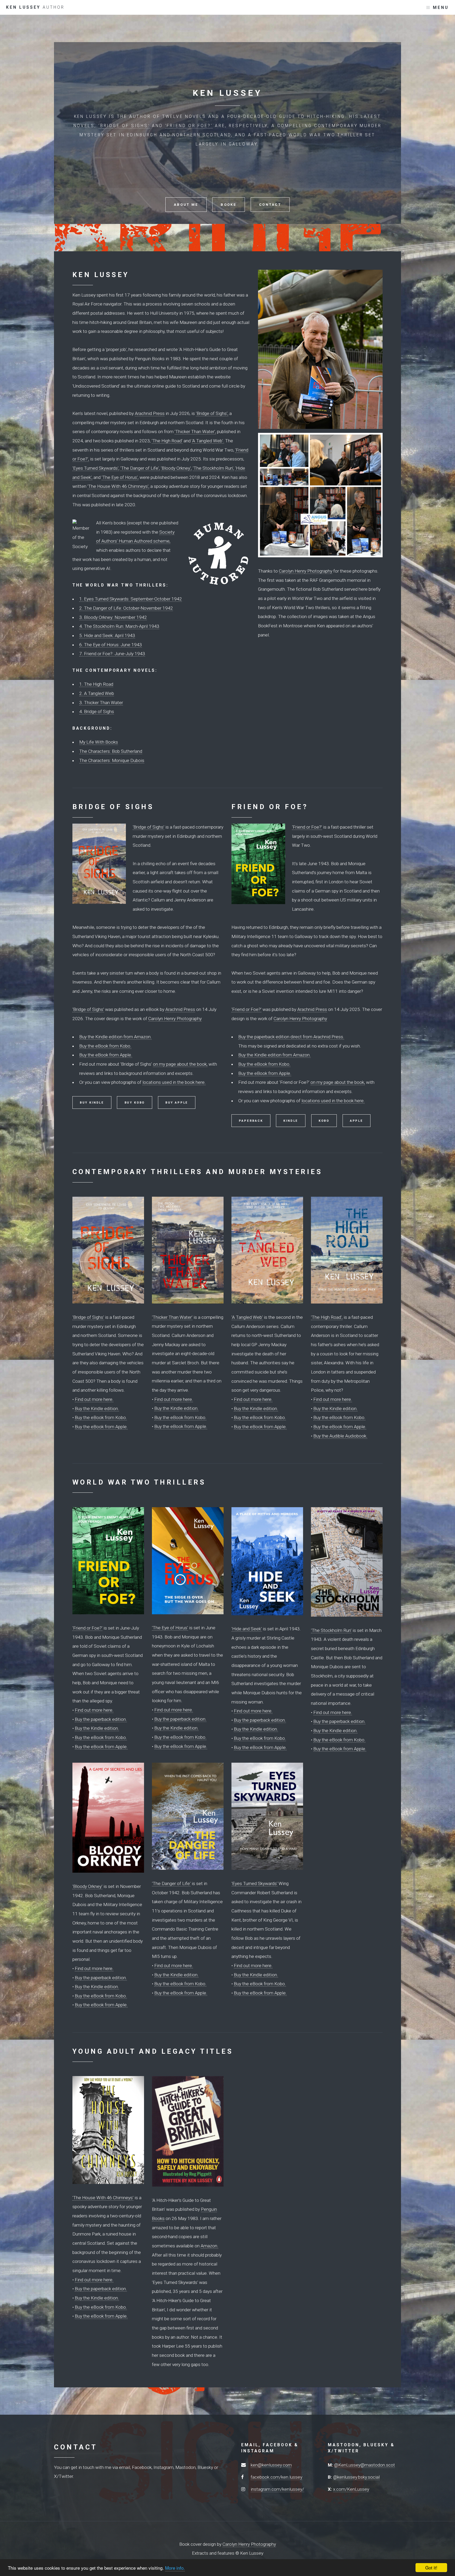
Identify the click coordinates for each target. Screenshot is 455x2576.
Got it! (431, 2567)
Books (228, 205)
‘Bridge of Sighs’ (149, 827)
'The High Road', (327, 1317)
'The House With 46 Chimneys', (118, 486)
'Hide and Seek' (247, 1629)
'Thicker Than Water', (195, 432)
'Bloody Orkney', (176, 468)
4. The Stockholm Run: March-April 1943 (119, 626)
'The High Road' (167, 441)
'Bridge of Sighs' (124, 126)
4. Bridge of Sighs (97, 711)
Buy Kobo (135, 1103)
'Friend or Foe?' (189, 126)
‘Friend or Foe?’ (307, 827)
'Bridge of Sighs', (212, 413)
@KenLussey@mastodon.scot (365, 2465)
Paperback (251, 1121)
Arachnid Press (150, 413)
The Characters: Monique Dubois (112, 760)
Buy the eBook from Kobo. (105, 1046)
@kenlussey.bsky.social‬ (356, 2477)
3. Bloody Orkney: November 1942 (113, 617)
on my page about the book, (180, 1064)
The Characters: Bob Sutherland (111, 751)
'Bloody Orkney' (87, 1886)
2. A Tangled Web (97, 693)
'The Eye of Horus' (170, 1628)
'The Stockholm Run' (331, 1630)
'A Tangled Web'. (208, 441)
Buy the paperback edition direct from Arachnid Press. (291, 1037)
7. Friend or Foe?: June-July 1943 (112, 654)
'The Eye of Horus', (120, 477)
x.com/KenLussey (351, 2489)
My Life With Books (99, 742)
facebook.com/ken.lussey (276, 2477)
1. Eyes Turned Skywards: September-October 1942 (131, 599)
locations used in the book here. (174, 1082)
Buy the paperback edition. (101, 1719)
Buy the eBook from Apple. (106, 1055)
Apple (357, 1121)
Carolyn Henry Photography (306, 571)
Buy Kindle (92, 1103)
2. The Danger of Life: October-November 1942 (126, 608)
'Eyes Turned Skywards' (254, 1883)
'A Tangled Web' (247, 1317)
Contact (270, 205)
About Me (186, 205)
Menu (441, 8)
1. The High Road (96, 684)
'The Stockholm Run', (213, 468)
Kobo (324, 1121)
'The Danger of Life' (171, 1883)
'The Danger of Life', (140, 468)
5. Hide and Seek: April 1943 (107, 635)
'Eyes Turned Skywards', (96, 468)
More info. (175, 2568)
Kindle (291, 1121)
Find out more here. (94, 1399)
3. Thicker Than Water (101, 703)
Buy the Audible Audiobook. (340, 1436)
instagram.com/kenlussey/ (277, 2489)
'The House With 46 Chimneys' (103, 2198)
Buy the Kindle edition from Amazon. (115, 1037)
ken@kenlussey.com (271, 2465)
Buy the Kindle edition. (97, 1409)
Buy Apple (177, 1103)
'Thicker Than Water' (172, 1317)
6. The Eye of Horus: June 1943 (111, 645)
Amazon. (209, 2246)
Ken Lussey (35, 7)
